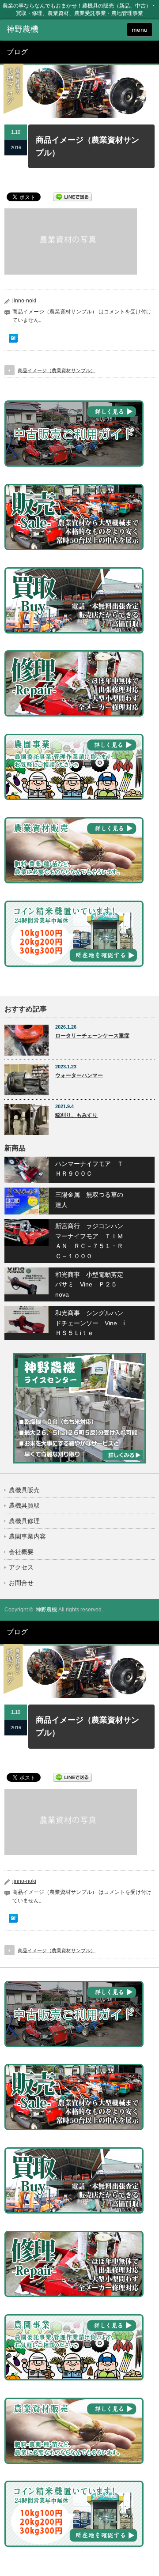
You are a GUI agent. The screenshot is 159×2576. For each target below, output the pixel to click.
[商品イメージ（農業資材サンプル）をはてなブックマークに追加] (13, 340)
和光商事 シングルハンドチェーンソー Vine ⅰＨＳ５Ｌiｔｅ (90, 1323)
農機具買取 (24, 1505)
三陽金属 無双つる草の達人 (89, 1199)
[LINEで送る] (72, 196)
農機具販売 (24, 1490)
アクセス (21, 1567)
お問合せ (21, 1583)
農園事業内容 (27, 1536)
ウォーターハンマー (79, 1075)
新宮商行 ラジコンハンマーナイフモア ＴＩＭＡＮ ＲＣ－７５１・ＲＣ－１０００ (89, 1241)
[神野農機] (38, 30)
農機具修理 (24, 1521)
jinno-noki (24, 301)
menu (140, 30)
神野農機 (46, 1610)
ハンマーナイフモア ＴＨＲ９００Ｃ (89, 1169)
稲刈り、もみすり (76, 1115)
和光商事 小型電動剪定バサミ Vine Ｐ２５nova (89, 1284)
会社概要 (21, 1552)
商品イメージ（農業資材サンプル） (57, 370)
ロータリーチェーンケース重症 (92, 1036)
